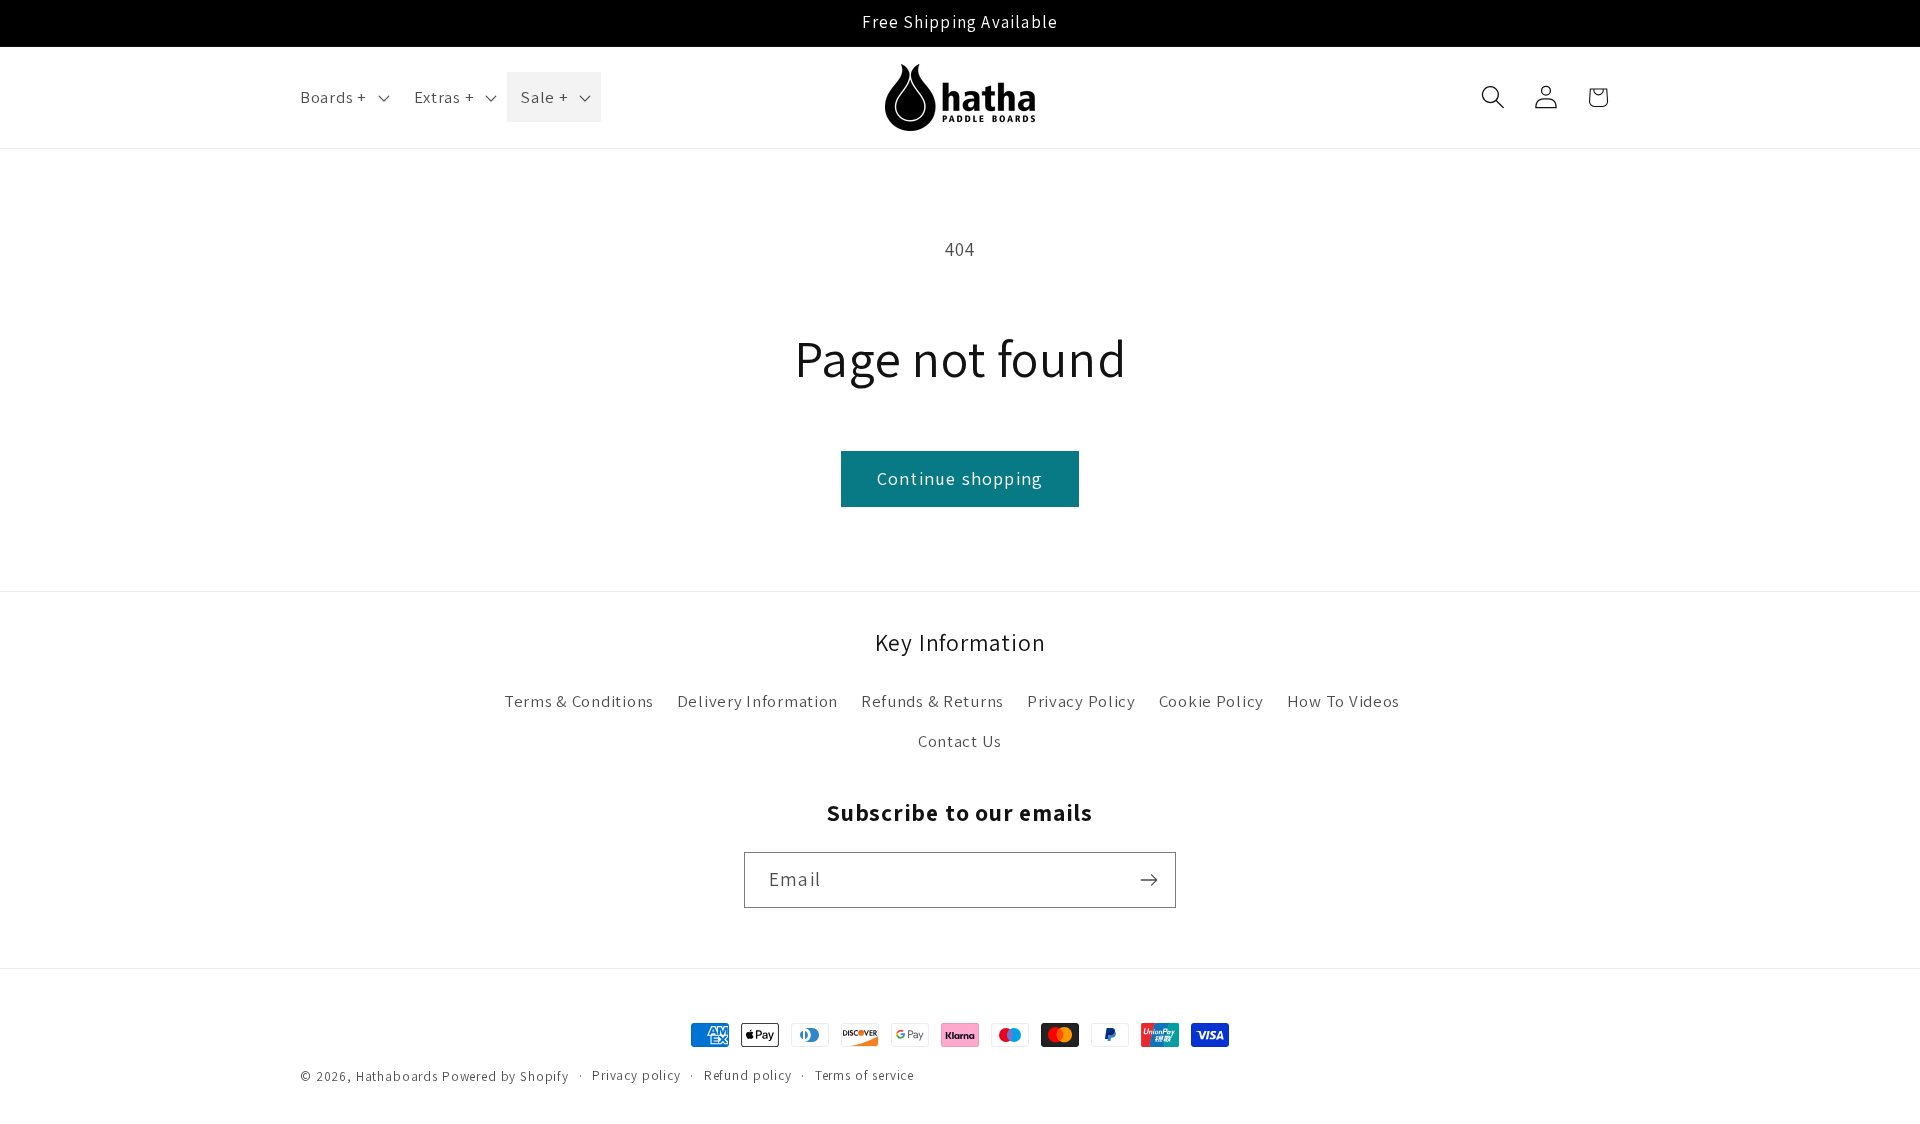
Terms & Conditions (579, 701)
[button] (343, 97)
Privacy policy (636, 1075)
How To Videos (1343, 701)
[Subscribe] (1148, 880)
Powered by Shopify (505, 1076)
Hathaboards (397, 1076)
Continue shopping (960, 478)
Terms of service (864, 1075)
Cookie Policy (1211, 701)
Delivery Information (757, 701)
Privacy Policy (1081, 701)
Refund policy (748, 1075)
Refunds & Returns (932, 701)
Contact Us (960, 741)
